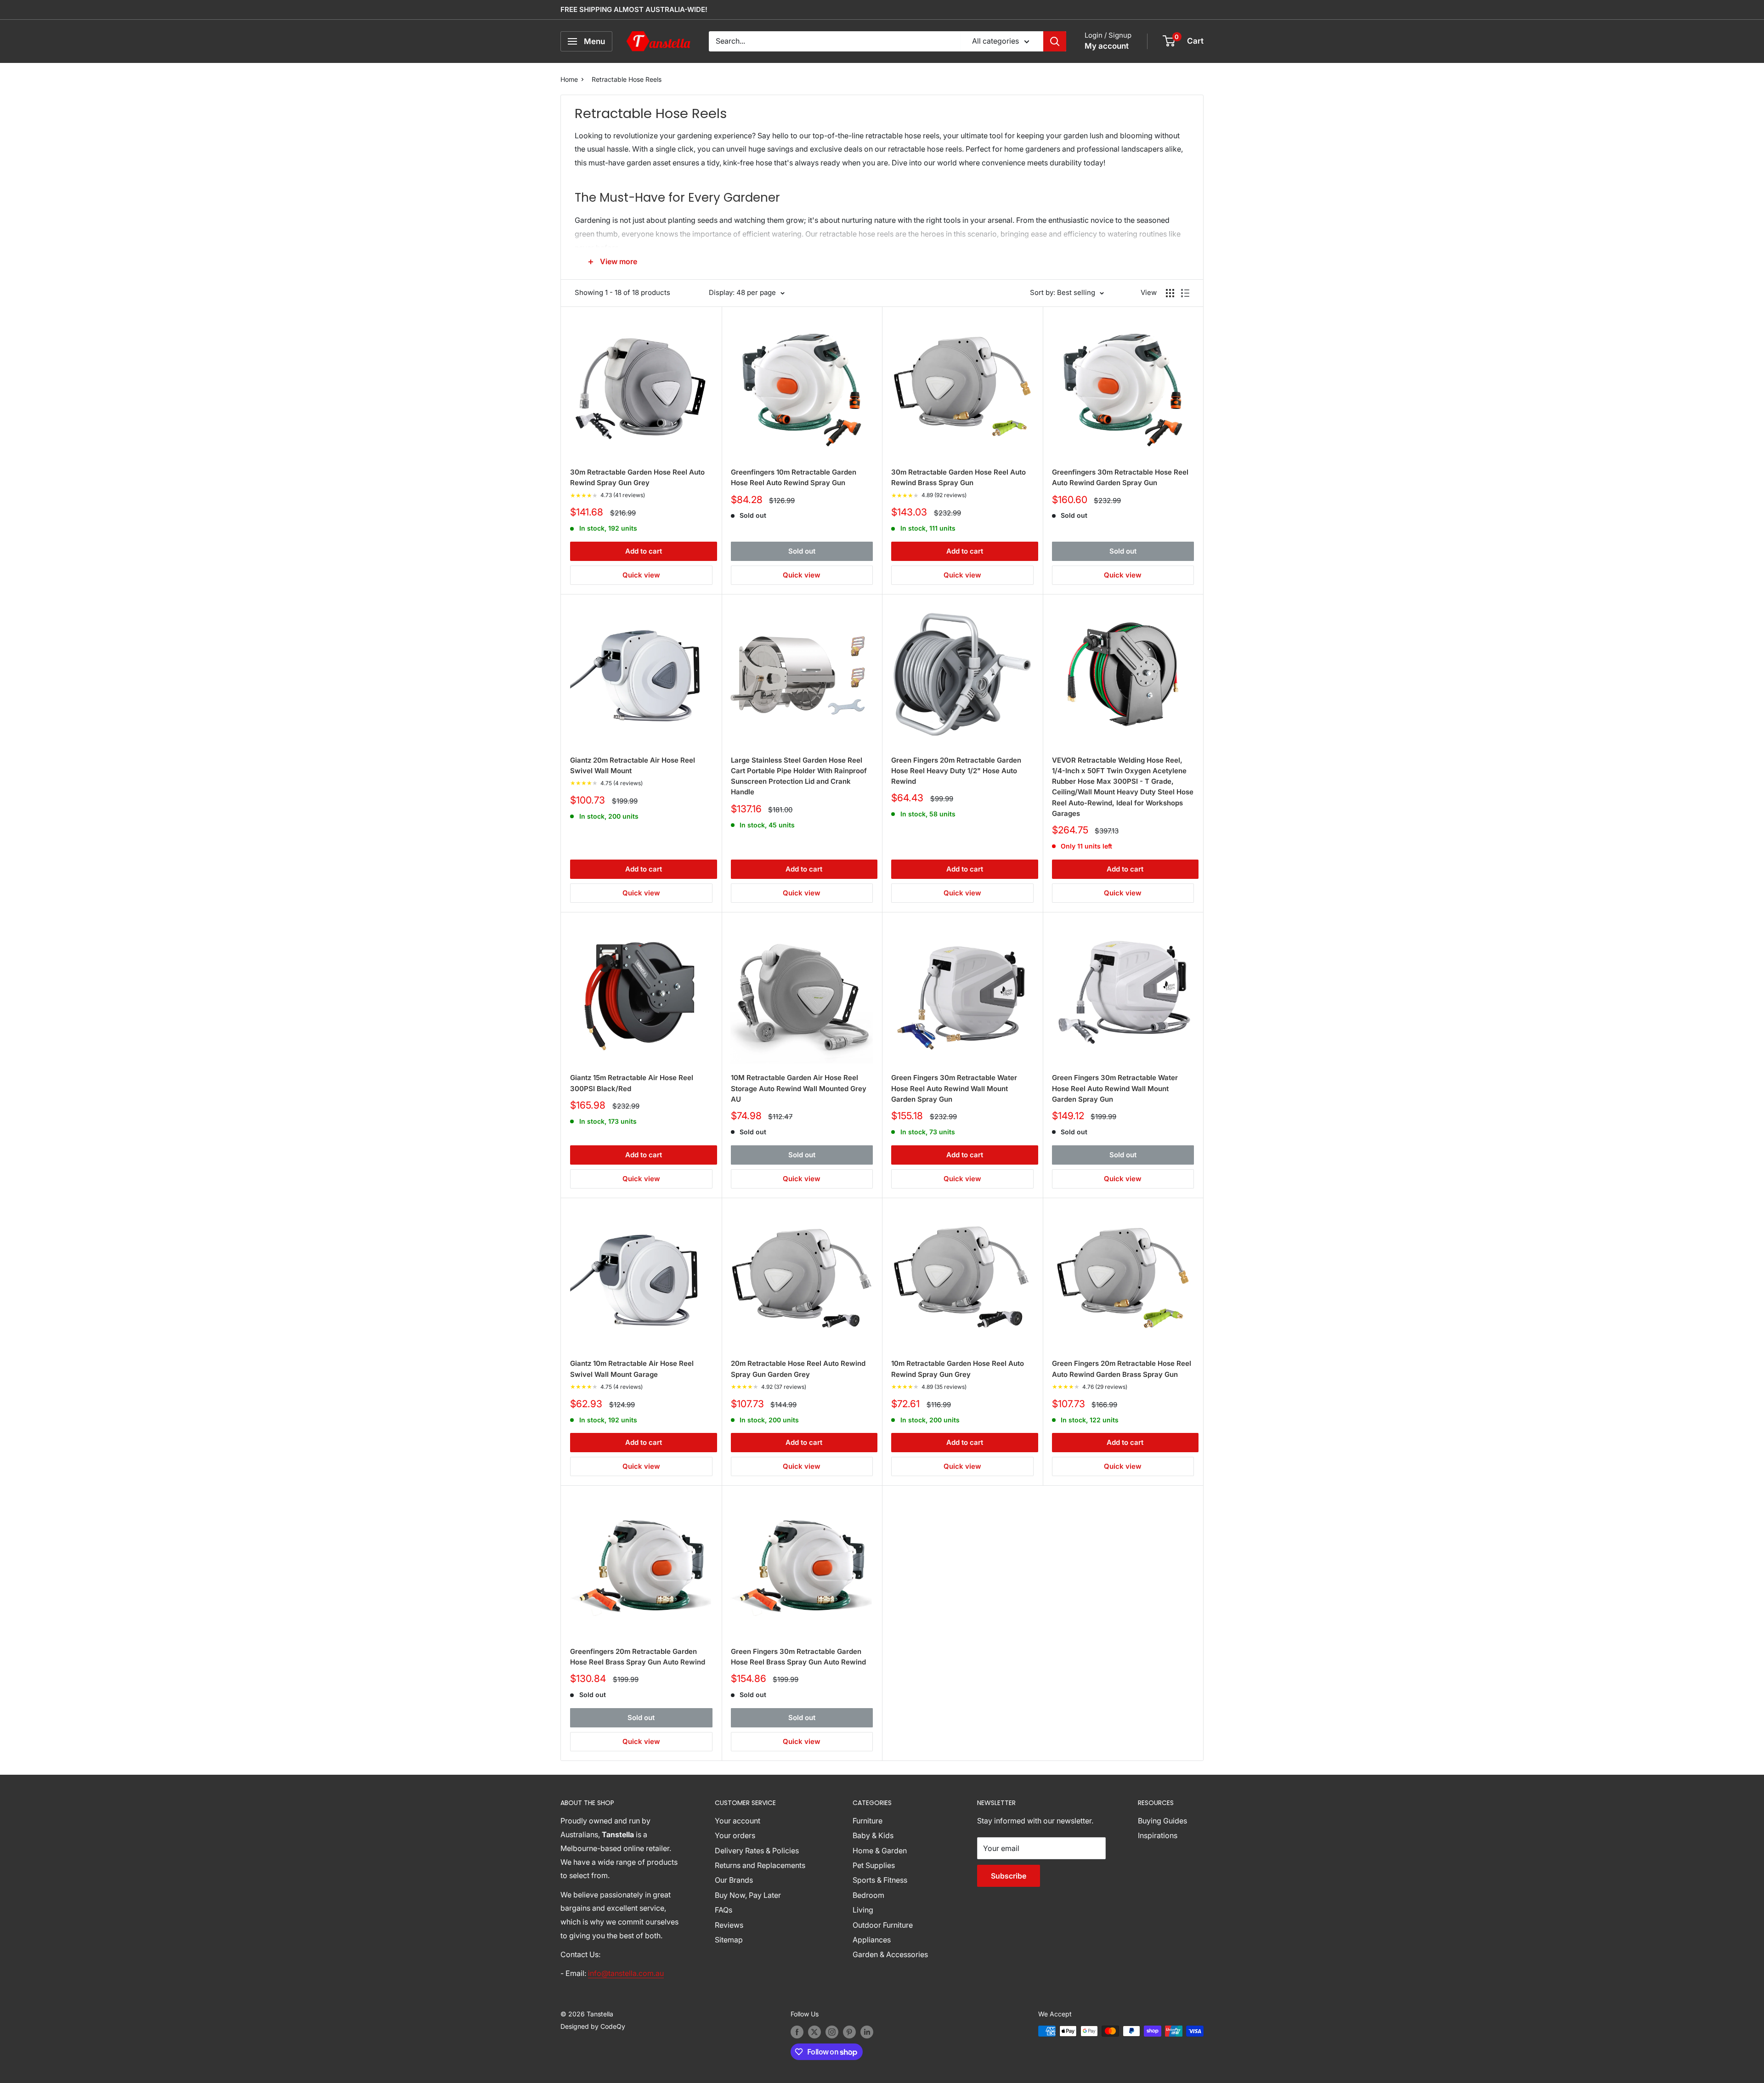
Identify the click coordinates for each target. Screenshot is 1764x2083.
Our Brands (734, 1880)
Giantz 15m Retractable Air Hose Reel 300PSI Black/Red (632, 1083)
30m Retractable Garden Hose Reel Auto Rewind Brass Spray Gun (958, 477)
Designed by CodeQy (593, 2026)
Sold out (802, 551)
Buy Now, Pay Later (748, 1895)
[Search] (1055, 41)
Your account (738, 1821)
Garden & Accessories (890, 1954)
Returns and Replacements (760, 1865)
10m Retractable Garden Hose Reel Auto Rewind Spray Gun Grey (958, 1369)
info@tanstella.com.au (626, 1973)
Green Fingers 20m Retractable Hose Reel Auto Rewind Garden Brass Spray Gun (1122, 1369)
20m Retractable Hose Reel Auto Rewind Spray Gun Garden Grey (798, 1369)
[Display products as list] (1185, 293)
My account (1107, 46)
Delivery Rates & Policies (757, 1851)
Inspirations (1158, 1835)
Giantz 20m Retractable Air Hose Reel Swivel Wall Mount (633, 765)
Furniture (868, 1821)
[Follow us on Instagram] (832, 2032)
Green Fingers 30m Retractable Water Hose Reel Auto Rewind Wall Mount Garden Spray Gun (954, 1088)
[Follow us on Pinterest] (849, 2032)
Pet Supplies (874, 1865)
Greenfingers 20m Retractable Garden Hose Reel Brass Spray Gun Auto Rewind (638, 1657)
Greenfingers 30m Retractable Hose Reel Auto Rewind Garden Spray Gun (1120, 477)
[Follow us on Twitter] (814, 2032)
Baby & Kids (873, 1835)
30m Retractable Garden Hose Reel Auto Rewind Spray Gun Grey (637, 477)
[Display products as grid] (1170, 293)
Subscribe (1009, 1876)
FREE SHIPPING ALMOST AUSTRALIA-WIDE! (634, 9)
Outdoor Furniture (883, 1925)
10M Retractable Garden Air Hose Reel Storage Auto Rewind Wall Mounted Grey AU (799, 1088)
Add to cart (644, 551)
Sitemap (729, 1940)
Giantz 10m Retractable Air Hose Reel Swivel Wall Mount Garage (632, 1369)
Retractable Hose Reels (627, 79)
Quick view (641, 575)
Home (569, 79)
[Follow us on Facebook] (797, 2032)
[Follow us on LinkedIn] (867, 2032)
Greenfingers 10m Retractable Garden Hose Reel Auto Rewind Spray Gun (794, 477)
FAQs (724, 1910)
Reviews (729, 1925)
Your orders (735, 1835)
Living (863, 1910)
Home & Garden (880, 1851)
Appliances (872, 1940)
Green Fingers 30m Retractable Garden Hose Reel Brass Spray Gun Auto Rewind (798, 1657)
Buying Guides (1162, 1821)
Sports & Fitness (880, 1880)
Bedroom (868, 1895)
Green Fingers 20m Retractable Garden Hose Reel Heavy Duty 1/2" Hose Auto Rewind (956, 771)
